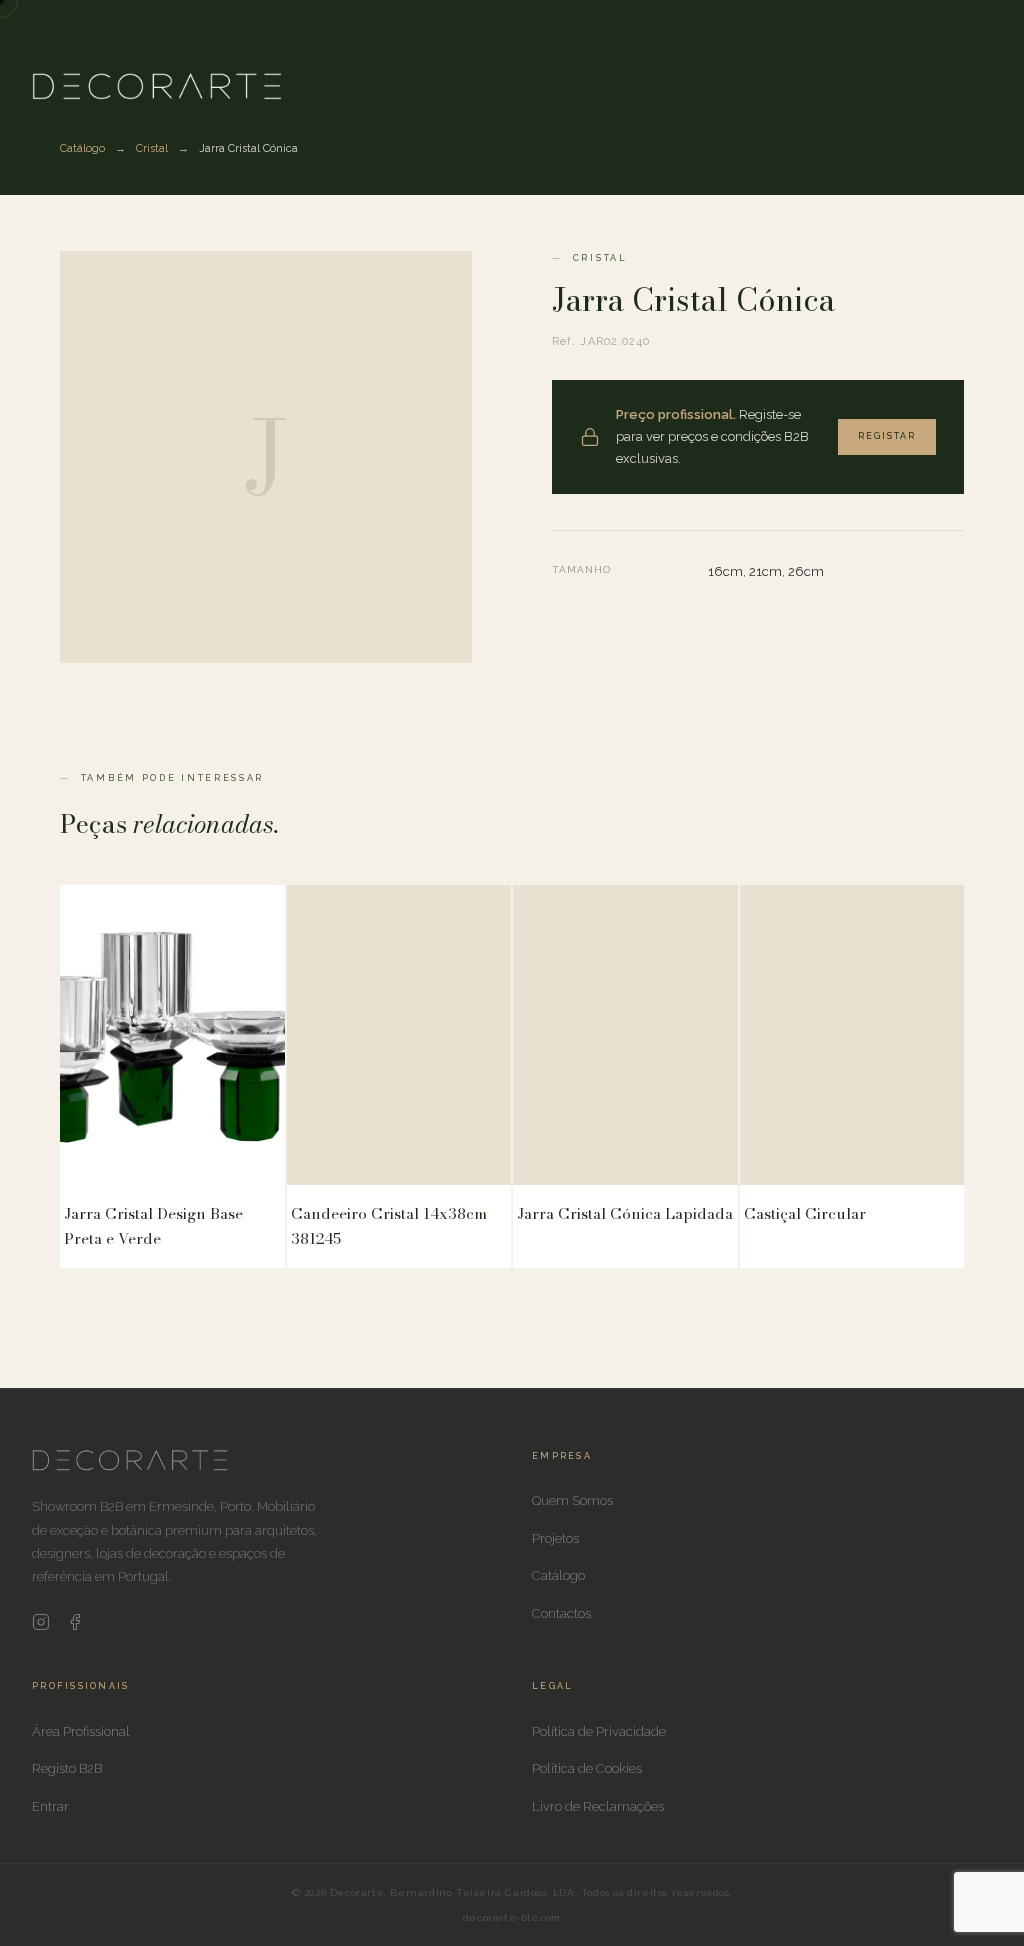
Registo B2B (67, 1768)
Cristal (152, 148)
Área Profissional (81, 1731)
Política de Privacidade (599, 1731)
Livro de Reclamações (598, 1806)
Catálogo (82, 148)
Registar (887, 436)
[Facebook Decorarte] (75, 1626)
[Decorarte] (130, 1467)
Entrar (50, 1806)
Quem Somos (572, 1500)
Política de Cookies (587, 1768)
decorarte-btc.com (512, 1917)
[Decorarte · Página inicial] (157, 86)
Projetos (555, 1538)
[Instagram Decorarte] (41, 1626)
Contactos (561, 1613)
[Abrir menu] (976, 86)
